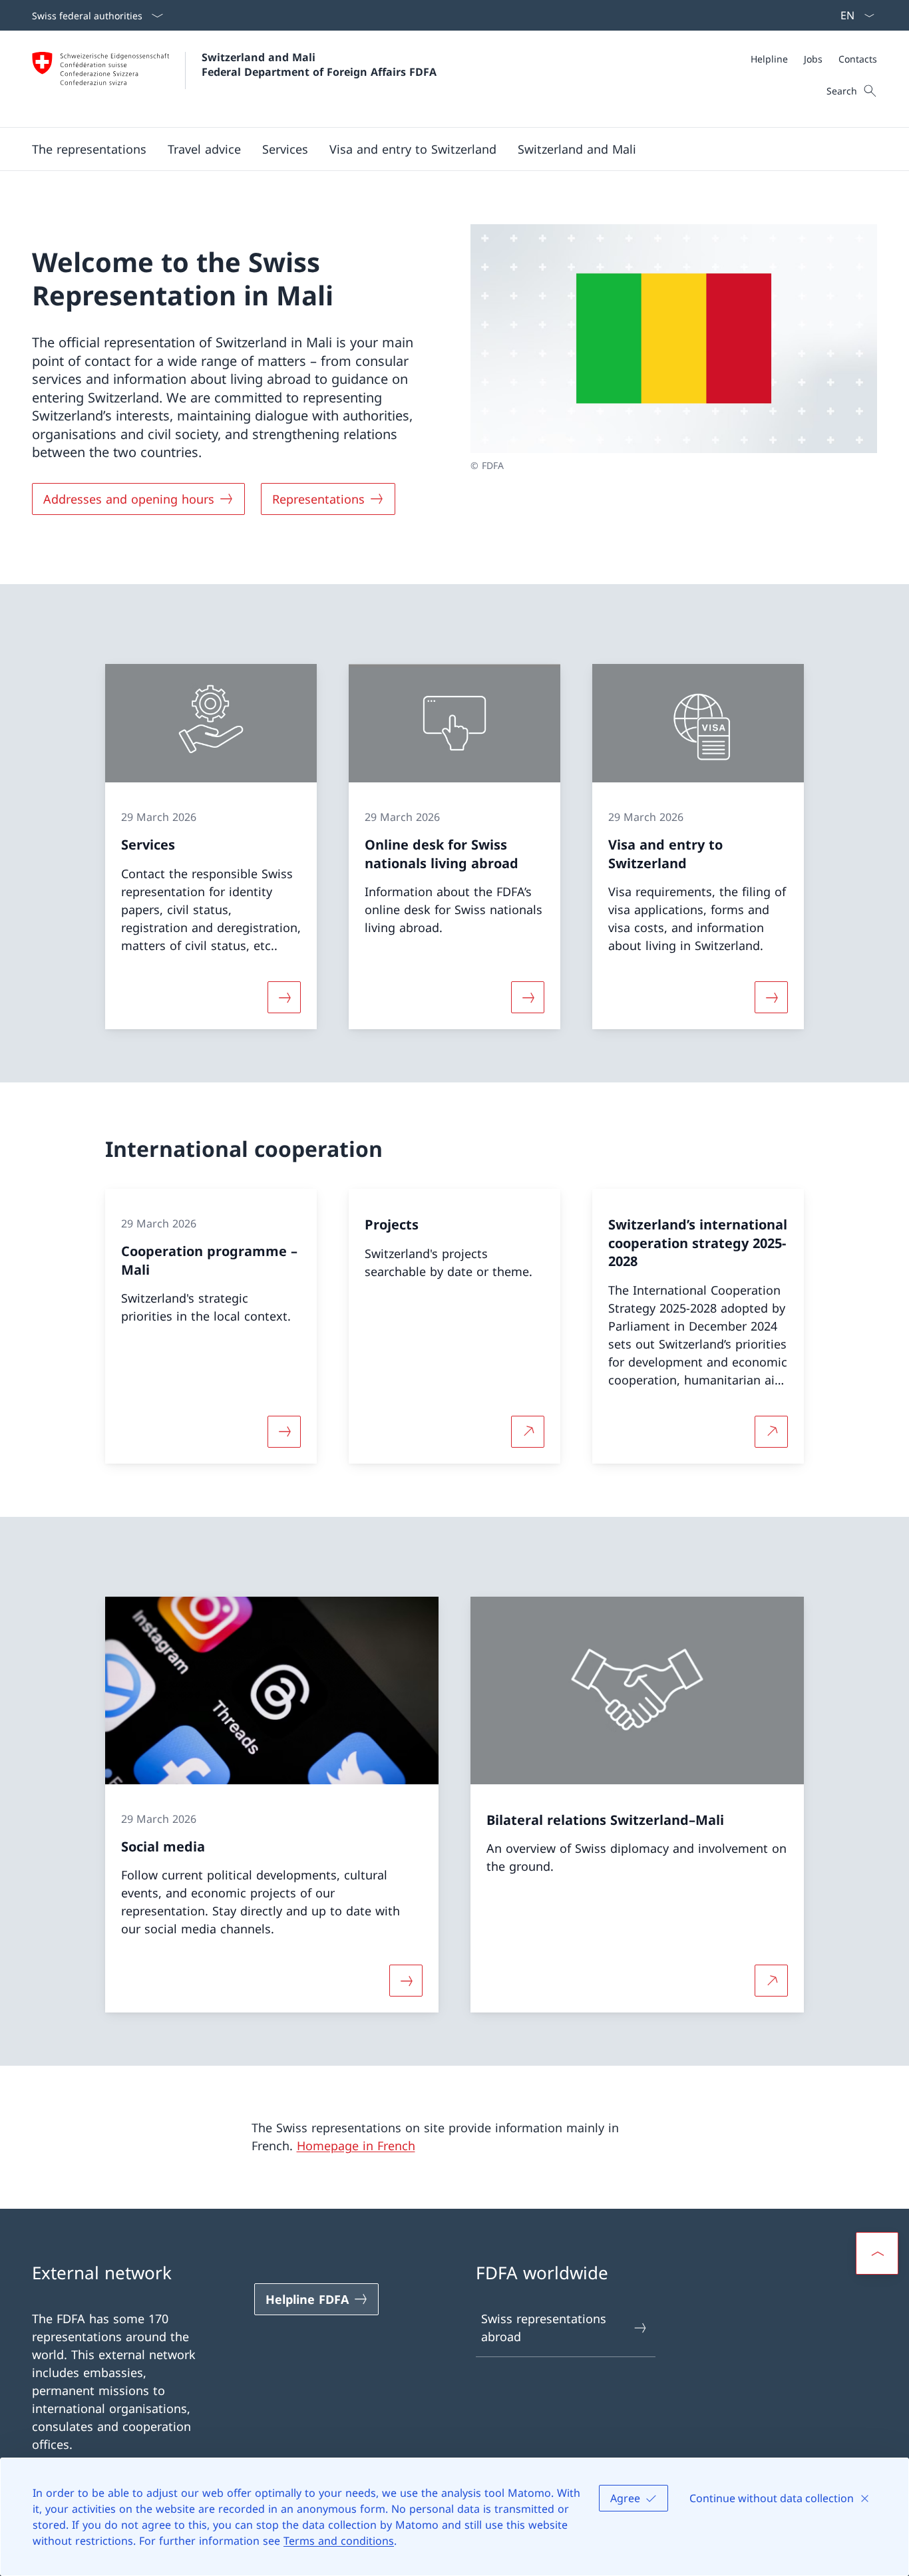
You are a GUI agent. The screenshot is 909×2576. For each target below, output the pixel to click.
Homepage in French (356, 2146)
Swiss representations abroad (544, 2328)
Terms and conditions (339, 2541)
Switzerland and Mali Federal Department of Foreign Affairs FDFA (319, 65)
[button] (89, 149)
